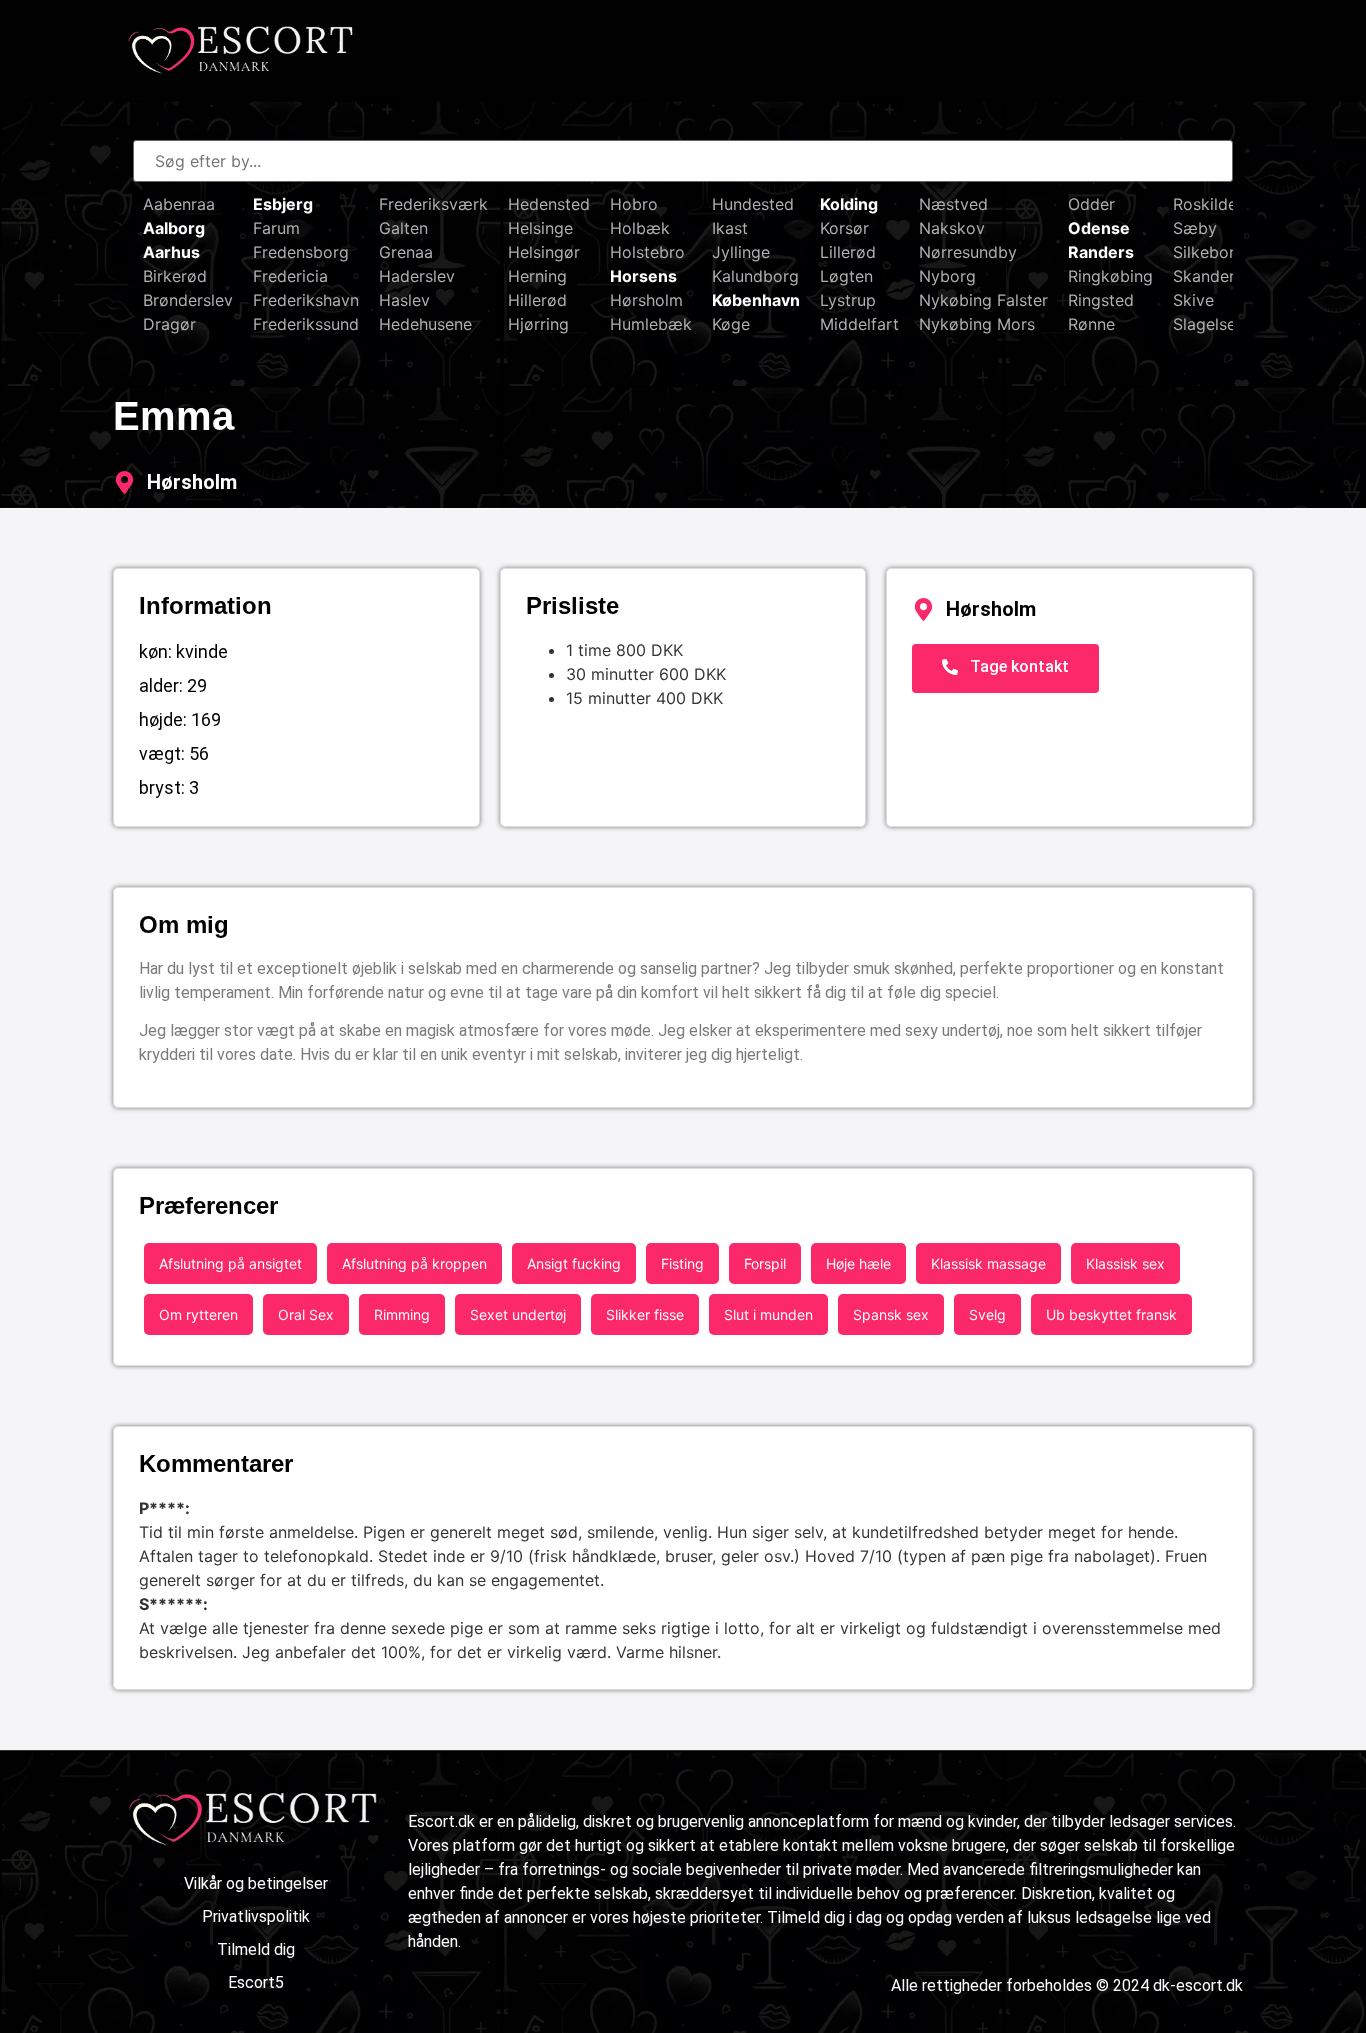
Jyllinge (741, 252)
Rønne (1091, 324)
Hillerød (537, 300)
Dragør (169, 324)
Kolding (849, 204)
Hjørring (538, 324)
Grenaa (406, 252)
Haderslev (417, 276)
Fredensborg (301, 252)
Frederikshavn (306, 300)
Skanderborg (1222, 276)
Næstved (953, 204)
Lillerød (848, 252)
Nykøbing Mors (977, 324)
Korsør (844, 228)
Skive (1193, 300)
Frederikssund (306, 324)
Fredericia (290, 276)
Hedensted (549, 204)
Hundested (753, 204)
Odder (1091, 204)
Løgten (846, 276)
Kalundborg (755, 276)
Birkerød (175, 276)
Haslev (404, 300)
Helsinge (540, 228)
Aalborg (174, 228)
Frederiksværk (433, 204)
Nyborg (947, 276)
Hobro (634, 204)
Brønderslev (188, 300)
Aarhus (171, 252)
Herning (537, 276)
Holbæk (640, 228)
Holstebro (647, 252)
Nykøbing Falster (983, 300)
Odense (1099, 228)
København (756, 300)
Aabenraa (179, 204)
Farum (276, 228)
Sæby (1195, 228)
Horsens (643, 276)
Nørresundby (968, 252)
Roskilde (1205, 204)
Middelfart (859, 324)
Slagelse (1204, 324)
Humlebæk (651, 324)
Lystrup (848, 300)
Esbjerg (283, 204)
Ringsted (1101, 300)
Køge (731, 324)
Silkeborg (1209, 252)
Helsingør (544, 252)
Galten (403, 228)
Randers (1101, 252)
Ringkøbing (1110, 276)
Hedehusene (425, 324)
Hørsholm (646, 300)
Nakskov (952, 228)
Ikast (730, 228)
